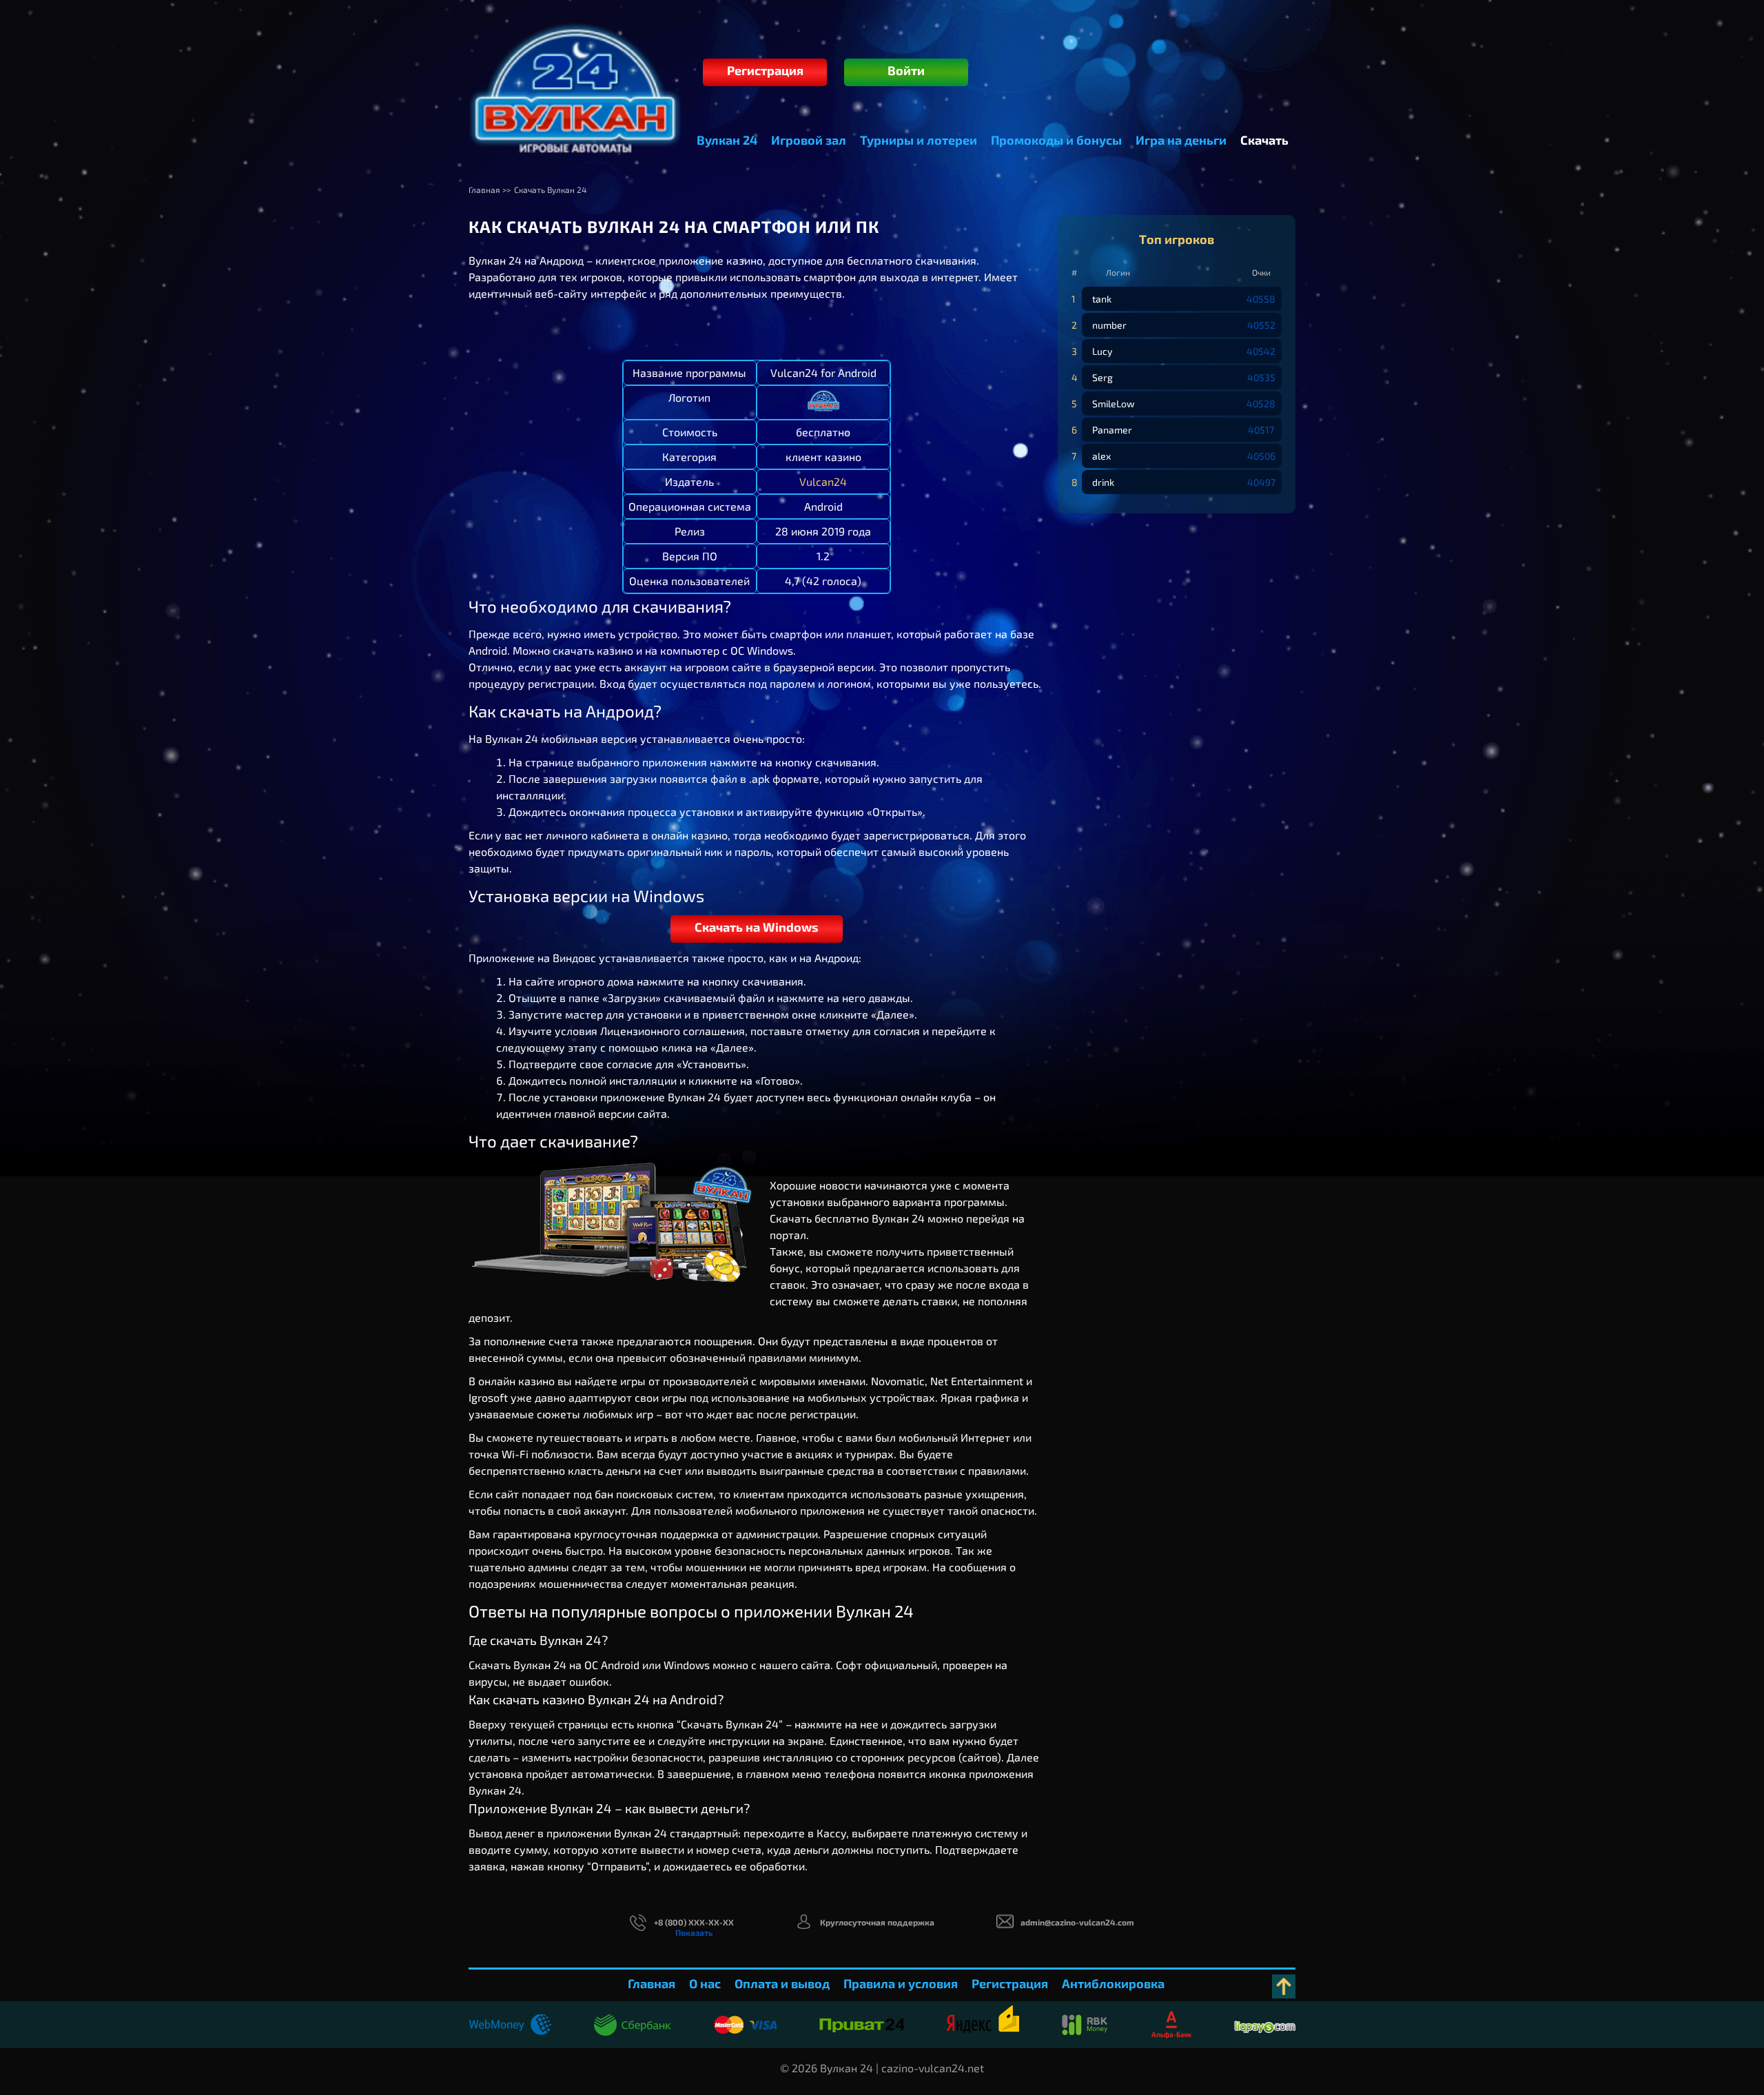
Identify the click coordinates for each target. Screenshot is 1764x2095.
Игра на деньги (1181, 140)
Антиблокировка (1113, 1983)
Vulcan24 (823, 481)
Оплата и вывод (782, 1983)
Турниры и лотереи (919, 140)
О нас (705, 1983)
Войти (906, 70)
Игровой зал (809, 140)
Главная (652, 1983)
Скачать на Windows (757, 927)
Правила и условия (901, 1983)
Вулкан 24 (727, 140)
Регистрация (765, 70)
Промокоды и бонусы (1056, 140)
